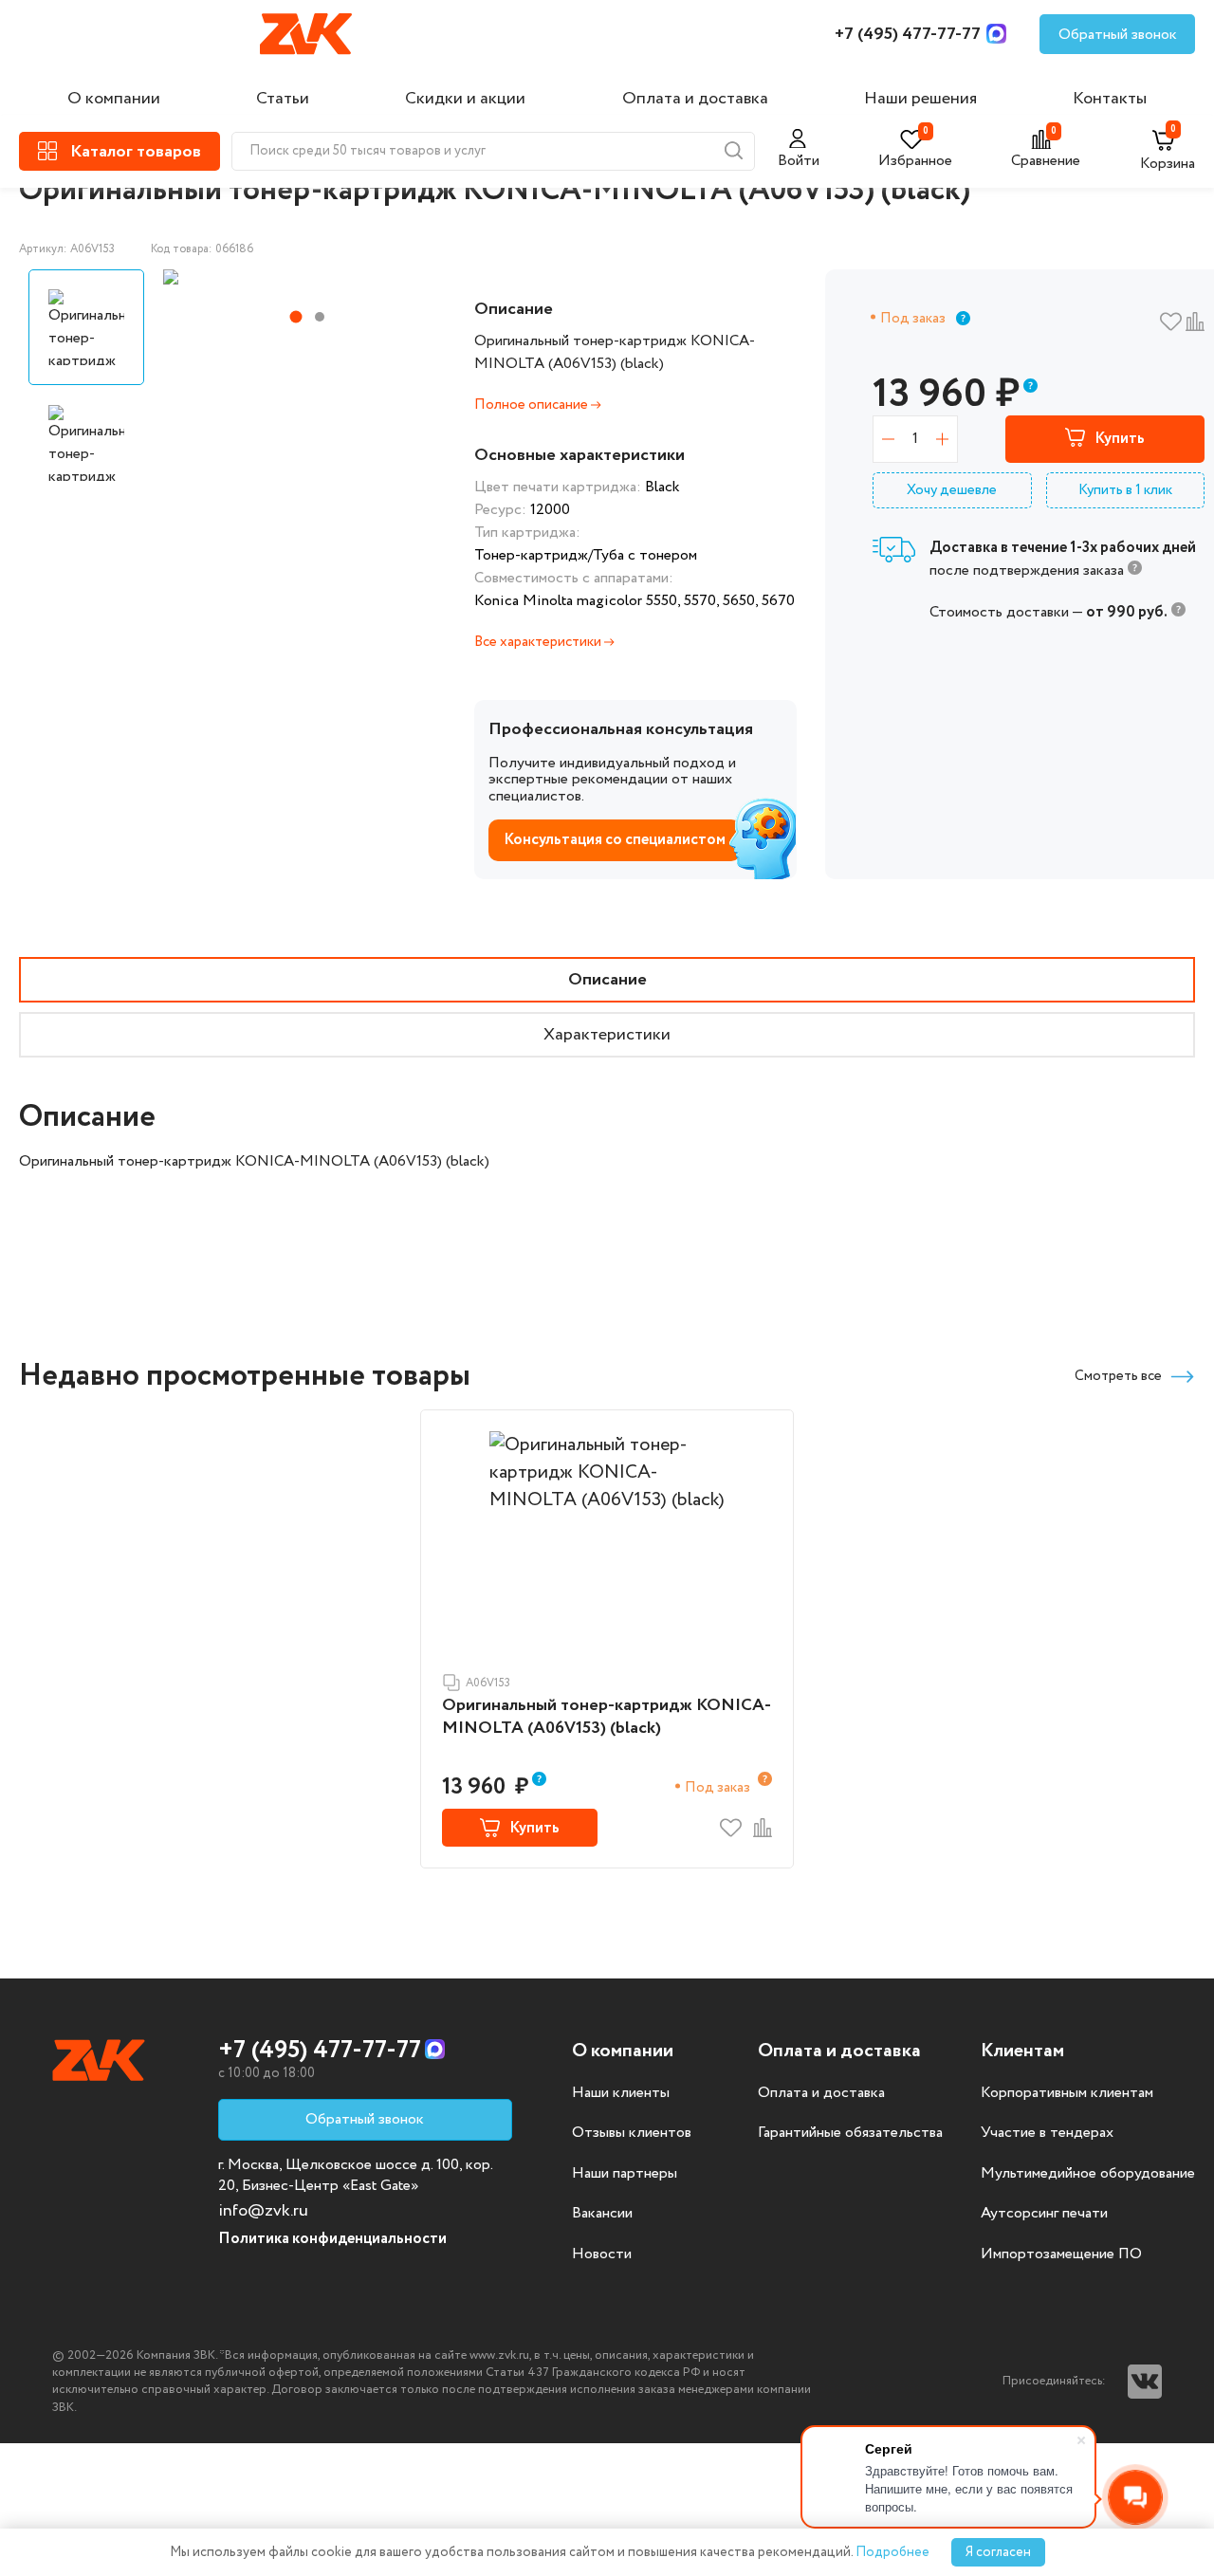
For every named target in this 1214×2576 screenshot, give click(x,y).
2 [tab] (320, 317)
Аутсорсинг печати (1044, 2214)
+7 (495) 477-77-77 (908, 34)
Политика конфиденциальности (332, 2239)
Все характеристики (539, 642)
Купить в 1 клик (1125, 490)
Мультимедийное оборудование (1088, 2174)
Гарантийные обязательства (850, 2133)
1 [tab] (296, 317)
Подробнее (892, 2552)
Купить (1120, 439)
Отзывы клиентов (632, 2133)
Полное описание (533, 405)
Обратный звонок (1118, 35)
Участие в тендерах (1047, 2133)
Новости (602, 2254)
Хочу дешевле (952, 490)
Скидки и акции (465, 99)
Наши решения (920, 99)
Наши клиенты (621, 2093)
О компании (114, 99)
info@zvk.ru (263, 2211)
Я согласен (998, 2552)
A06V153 (488, 1683)
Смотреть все (1118, 1376)
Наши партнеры (625, 2174)
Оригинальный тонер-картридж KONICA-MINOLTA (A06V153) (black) (607, 1717)
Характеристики (607, 1035)
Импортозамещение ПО (1061, 2254)
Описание (607, 980)
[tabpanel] (303, 277)
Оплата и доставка (695, 99)
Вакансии (602, 2214)
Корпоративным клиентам (1067, 2093)
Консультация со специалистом (615, 840)
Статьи (283, 99)
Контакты (1110, 99)
